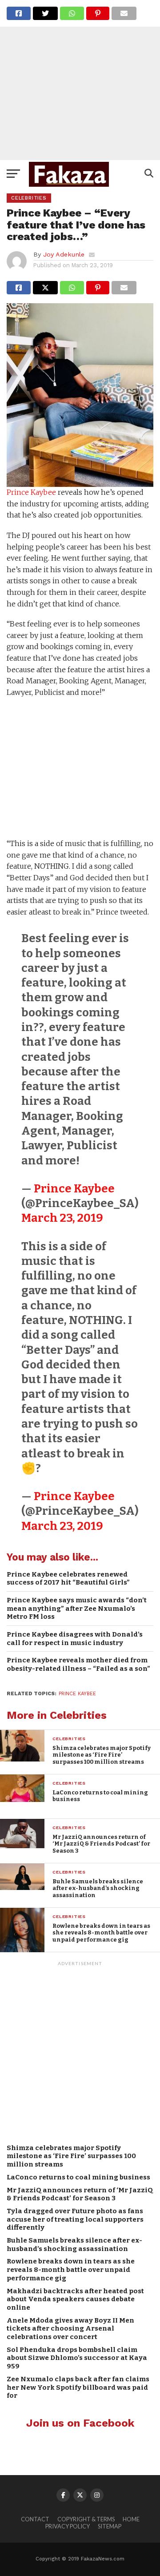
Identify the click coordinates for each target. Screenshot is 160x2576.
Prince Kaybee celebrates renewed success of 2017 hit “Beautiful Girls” (68, 1579)
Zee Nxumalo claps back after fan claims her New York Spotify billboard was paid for (78, 2387)
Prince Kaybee (31, 492)
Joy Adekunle (64, 254)
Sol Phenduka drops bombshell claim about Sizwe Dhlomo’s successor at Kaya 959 (77, 2358)
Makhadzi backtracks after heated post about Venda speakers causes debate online (75, 2299)
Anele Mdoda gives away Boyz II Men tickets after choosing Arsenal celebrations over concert (70, 2329)
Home (131, 2519)
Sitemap (110, 2526)
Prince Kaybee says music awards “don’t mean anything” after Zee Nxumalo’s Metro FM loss (77, 1608)
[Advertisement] (80, 80)
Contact (35, 2519)
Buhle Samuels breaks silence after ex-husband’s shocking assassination (74, 2245)
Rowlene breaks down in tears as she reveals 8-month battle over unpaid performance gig (71, 2269)
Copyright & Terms (86, 2519)
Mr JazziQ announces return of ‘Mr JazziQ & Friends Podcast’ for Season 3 (80, 2194)
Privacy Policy (68, 2526)
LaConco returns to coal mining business (78, 2177)
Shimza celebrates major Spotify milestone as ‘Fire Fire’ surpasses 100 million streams (71, 2156)
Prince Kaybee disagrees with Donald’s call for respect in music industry (75, 1639)
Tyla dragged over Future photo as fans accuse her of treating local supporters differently (75, 2219)
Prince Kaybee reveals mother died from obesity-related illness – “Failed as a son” (78, 1664)
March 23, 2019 (62, 1218)
